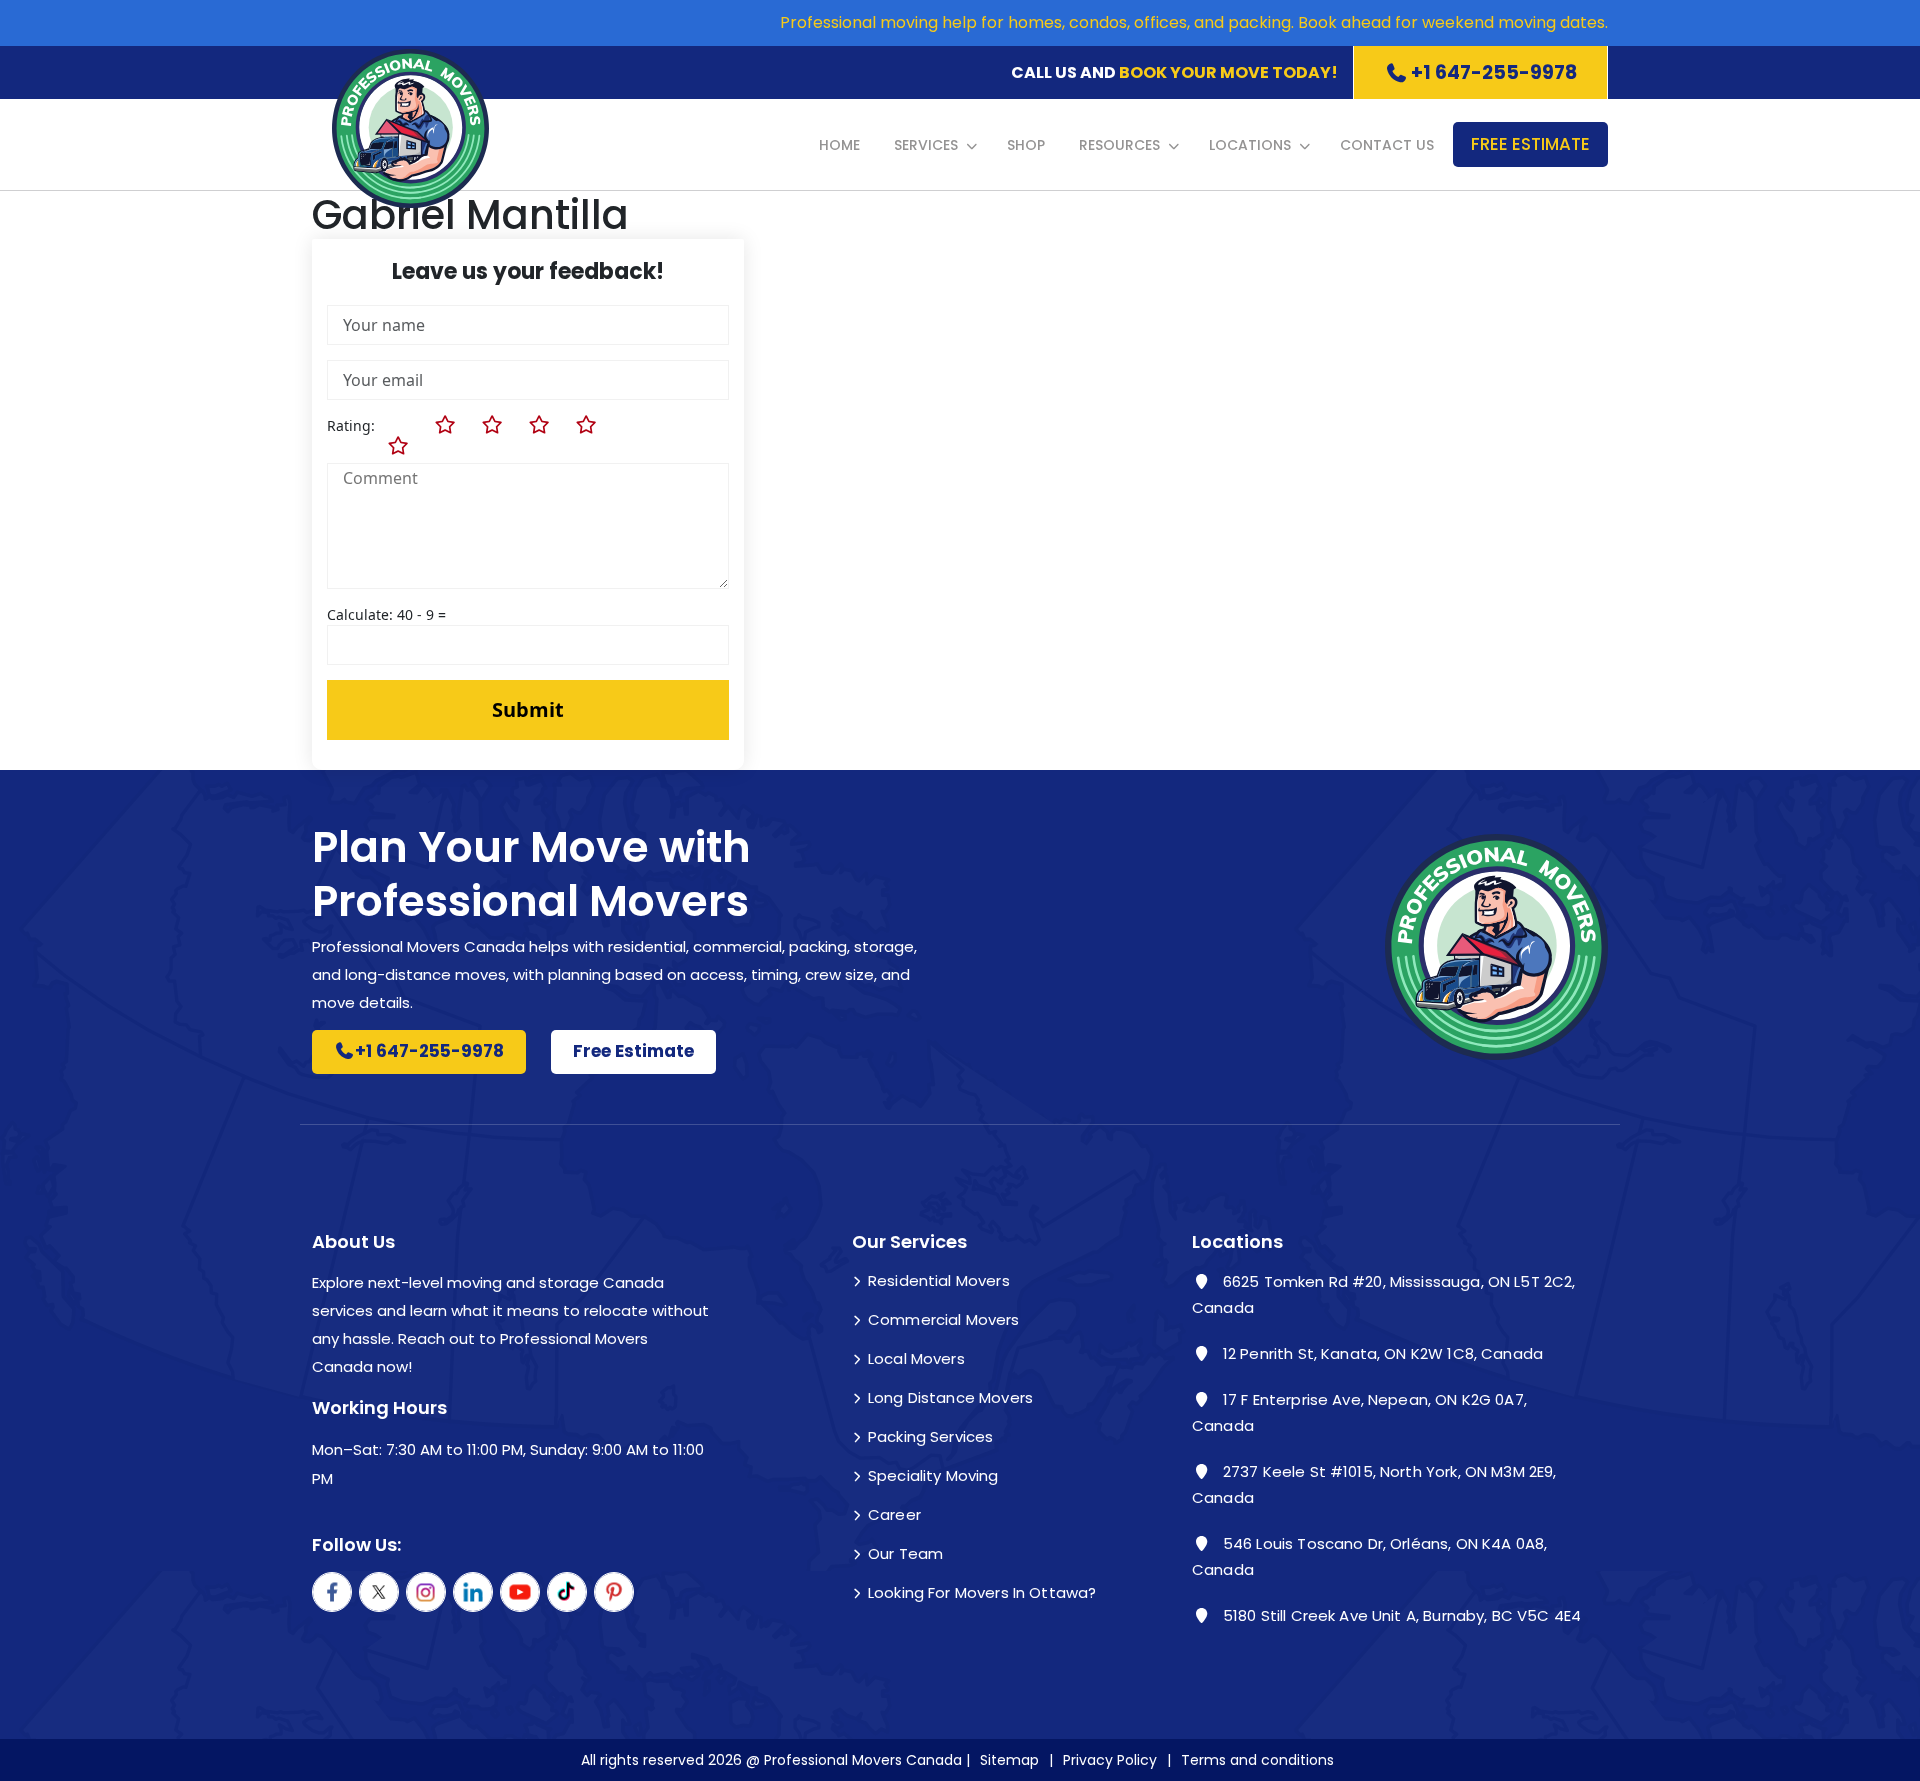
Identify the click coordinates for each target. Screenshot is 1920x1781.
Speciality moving (933, 1475)
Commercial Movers (944, 1319)
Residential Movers (939, 1280)
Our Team (905, 1553)
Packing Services (930, 1436)
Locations (1250, 145)
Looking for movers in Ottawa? (982, 1592)
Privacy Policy (1110, 1760)
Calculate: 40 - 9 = (386, 614)
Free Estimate (1530, 144)
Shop (1026, 145)
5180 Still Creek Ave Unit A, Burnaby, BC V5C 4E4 (1400, 1615)
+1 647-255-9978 (1494, 72)
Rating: (351, 425)
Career (894, 1514)
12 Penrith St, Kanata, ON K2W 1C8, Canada (1381, 1353)
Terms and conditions (1257, 1760)
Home (839, 145)
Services (926, 145)
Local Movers (916, 1358)
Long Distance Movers (950, 1397)
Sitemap (1009, 1760)
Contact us (1387, 145)
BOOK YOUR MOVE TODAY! (1228, 72)
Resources (1119, 145)
